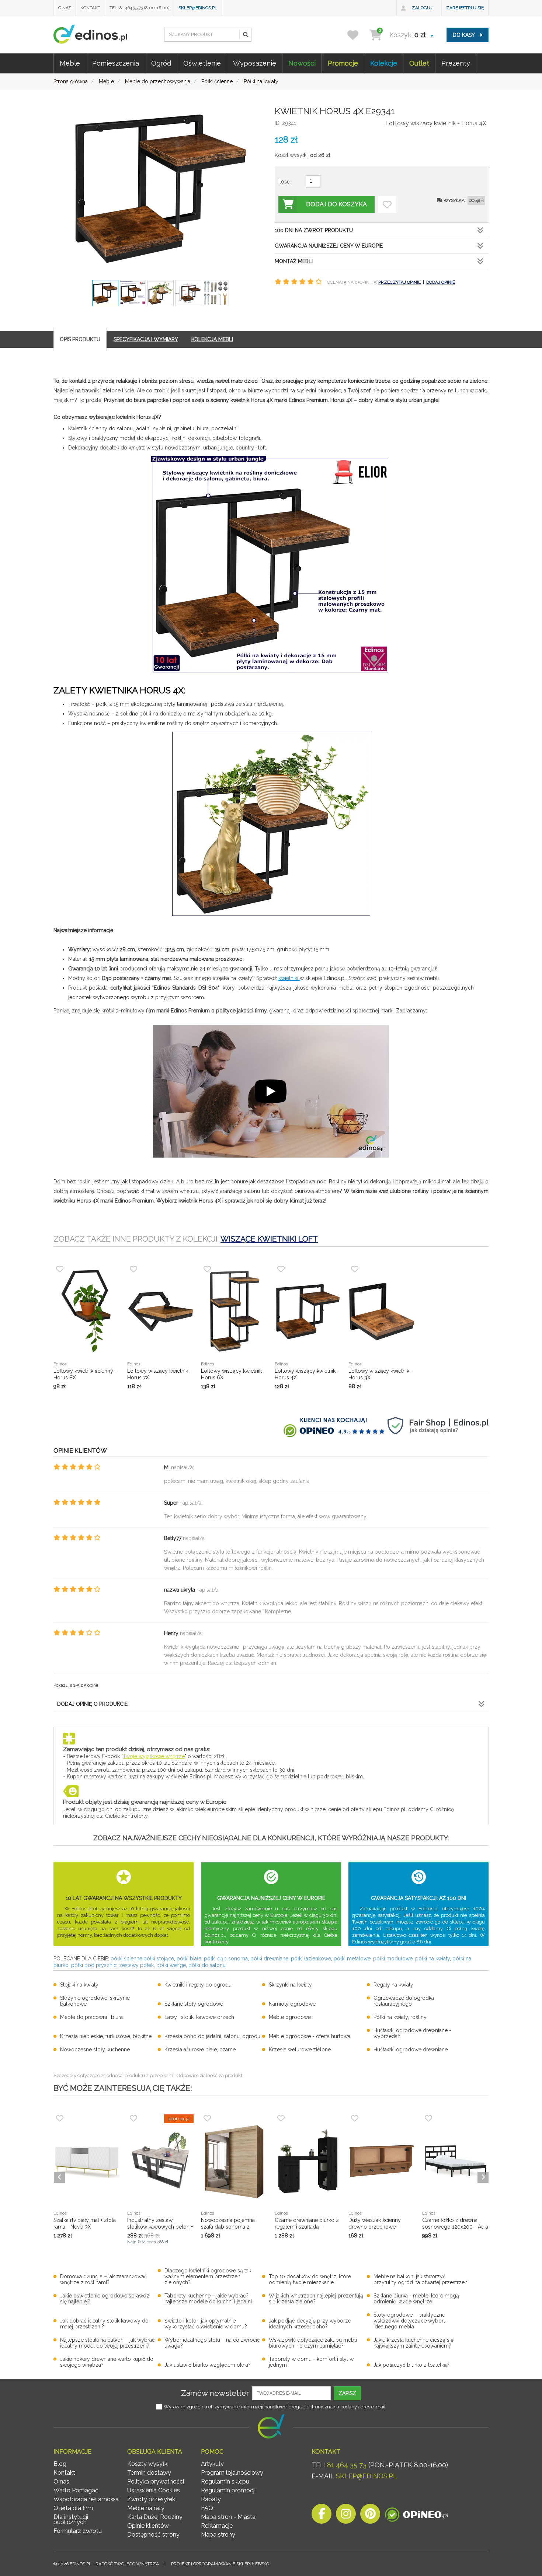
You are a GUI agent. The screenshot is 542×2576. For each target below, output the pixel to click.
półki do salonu (207, 1965)
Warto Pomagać (76, 2490)
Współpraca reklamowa (86, 2499)
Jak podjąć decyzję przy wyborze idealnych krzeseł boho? (310, 2324)
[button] (245, 35)
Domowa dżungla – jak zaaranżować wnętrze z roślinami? (104, 2279)
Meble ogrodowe (290, 2017)
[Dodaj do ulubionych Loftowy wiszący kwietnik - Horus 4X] (387, 204)
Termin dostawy (149, 2473)
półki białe (189, 1959)
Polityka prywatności (156, 2481)
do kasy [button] (464, 35)
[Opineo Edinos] (416, 2516)
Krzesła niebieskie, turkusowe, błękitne (106, 2036)
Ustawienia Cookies (154, 2490)
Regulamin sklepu (225, 2481)
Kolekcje (384, 63)
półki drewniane (269, 1959)
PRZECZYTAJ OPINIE (399, 282)
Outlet (419, 63)
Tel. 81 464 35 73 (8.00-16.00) (139, 8)
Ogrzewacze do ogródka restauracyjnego (404, 2001)
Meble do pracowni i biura (91, 2017)
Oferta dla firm (73, 2508)
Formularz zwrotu (78, 2531)
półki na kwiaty (432, 1959)
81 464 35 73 (347, 2465)
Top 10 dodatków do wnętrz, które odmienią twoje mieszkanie (310, 2279)
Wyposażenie (255, 63)
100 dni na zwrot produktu (314, 230)
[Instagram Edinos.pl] (346, 2516)
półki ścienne (126, 1959)
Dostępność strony (153, 2535)
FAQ (207, 2508)
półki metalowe (352, 1959)
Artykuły (212, 2464)
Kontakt (90, 8)
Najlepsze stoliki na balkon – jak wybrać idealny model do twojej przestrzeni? (107, 2343)
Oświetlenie (202, 63)
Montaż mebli (294, 261)
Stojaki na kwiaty (79, 1985)
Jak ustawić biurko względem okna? (208, 2365)
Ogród (161, 63)
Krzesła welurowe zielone (300, 2050)
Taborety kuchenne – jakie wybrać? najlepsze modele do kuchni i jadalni (208, 2299)
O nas (65, 8)
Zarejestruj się (465, 8)
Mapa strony (218, 2535)
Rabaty (211, 2499)
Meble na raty (146, 2508)
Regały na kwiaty (393, 1985)
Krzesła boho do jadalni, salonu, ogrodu (212, 2036)
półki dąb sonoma (226, 1959)
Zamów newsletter (215, 2393)
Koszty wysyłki (148, 2464)
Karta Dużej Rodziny (155, 2517)
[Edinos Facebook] (322, 2516)
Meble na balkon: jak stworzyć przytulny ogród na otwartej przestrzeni (421, 2279)
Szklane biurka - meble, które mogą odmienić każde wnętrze (416, 2299)
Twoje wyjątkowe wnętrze (154, 1756)
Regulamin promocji (228, 2490)
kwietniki (289, 978)
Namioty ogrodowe (292, 2004)
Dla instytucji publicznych (71, 2519)
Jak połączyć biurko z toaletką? (411, 2365)
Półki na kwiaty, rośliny (400, 2017)
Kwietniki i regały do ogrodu (198, 1985)
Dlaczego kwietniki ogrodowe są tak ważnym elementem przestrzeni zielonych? (208, 2276)
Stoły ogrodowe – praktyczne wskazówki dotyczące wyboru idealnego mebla (410, 2321)
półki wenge (171, 1965)
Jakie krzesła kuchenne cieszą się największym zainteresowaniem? (414, 2343)
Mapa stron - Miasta (228, 2517)
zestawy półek (136, 1965)
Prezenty (456, 63)
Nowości (302, 63)
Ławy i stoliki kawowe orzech (199, 2017)
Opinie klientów (148, 2526)
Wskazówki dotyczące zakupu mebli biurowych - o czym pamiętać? (313, 2343)
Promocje (343, 63)
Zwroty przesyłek (151, 2499)
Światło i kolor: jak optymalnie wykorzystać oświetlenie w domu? (206, 2324)
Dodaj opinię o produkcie (92, 1704)
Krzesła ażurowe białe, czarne (200, 2050)
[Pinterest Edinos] (370, 2516)
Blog (60, 2464)
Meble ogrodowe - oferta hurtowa (310, 2036)
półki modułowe (393, 1959)
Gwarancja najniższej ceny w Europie (329, 246)
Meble (70, 63)
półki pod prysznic (94, 1965)
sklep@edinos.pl (198, 8)
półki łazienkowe (311, 1959)
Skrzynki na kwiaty (290, 1985)
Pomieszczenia (116, 63)
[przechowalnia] (357, 35)
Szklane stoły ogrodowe (194, 2004)
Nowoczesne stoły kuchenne (95, 2050)
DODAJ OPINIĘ (441, 282)
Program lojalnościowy (232, 2473)
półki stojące (159, 1959)
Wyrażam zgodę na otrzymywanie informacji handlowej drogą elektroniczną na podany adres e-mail (275, 2407)
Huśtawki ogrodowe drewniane (411, 2050)
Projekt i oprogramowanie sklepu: (220, 2564)
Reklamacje (217, 2526)
